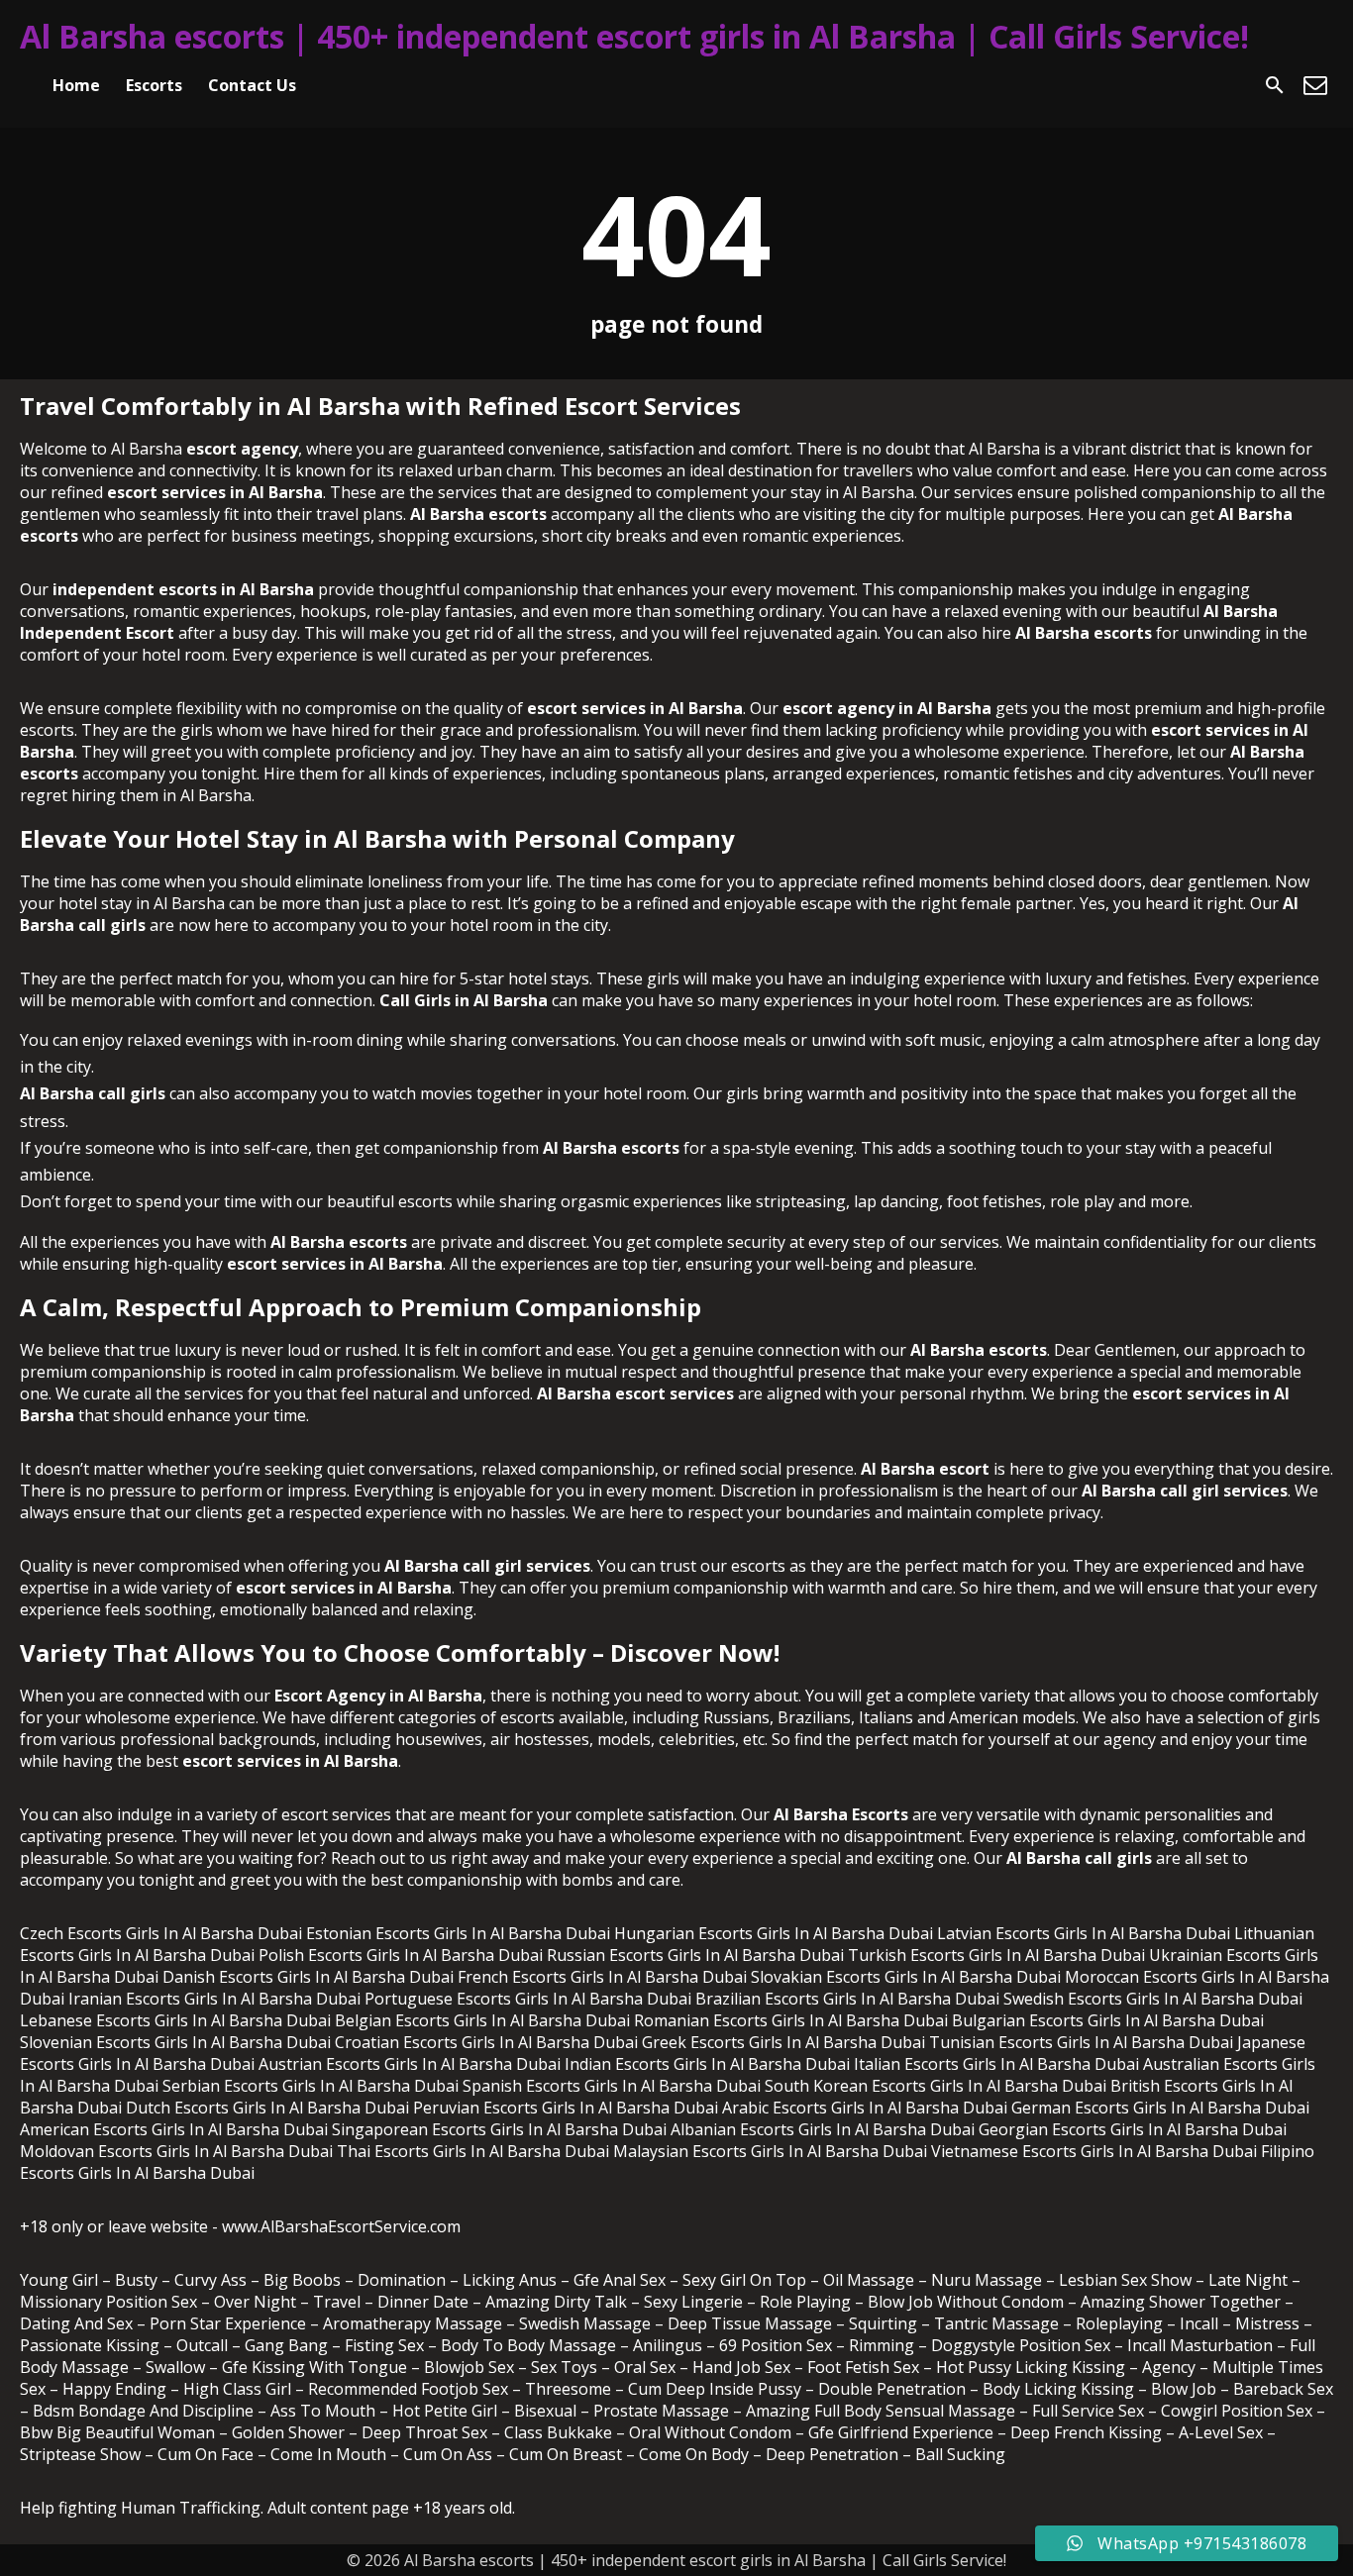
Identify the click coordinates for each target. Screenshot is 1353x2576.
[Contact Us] (1315, 85)
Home (76, 85)
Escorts (154, 85)
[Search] (1275, 85)
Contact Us (252, 85)
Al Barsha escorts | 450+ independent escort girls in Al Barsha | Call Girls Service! (634, 36)
